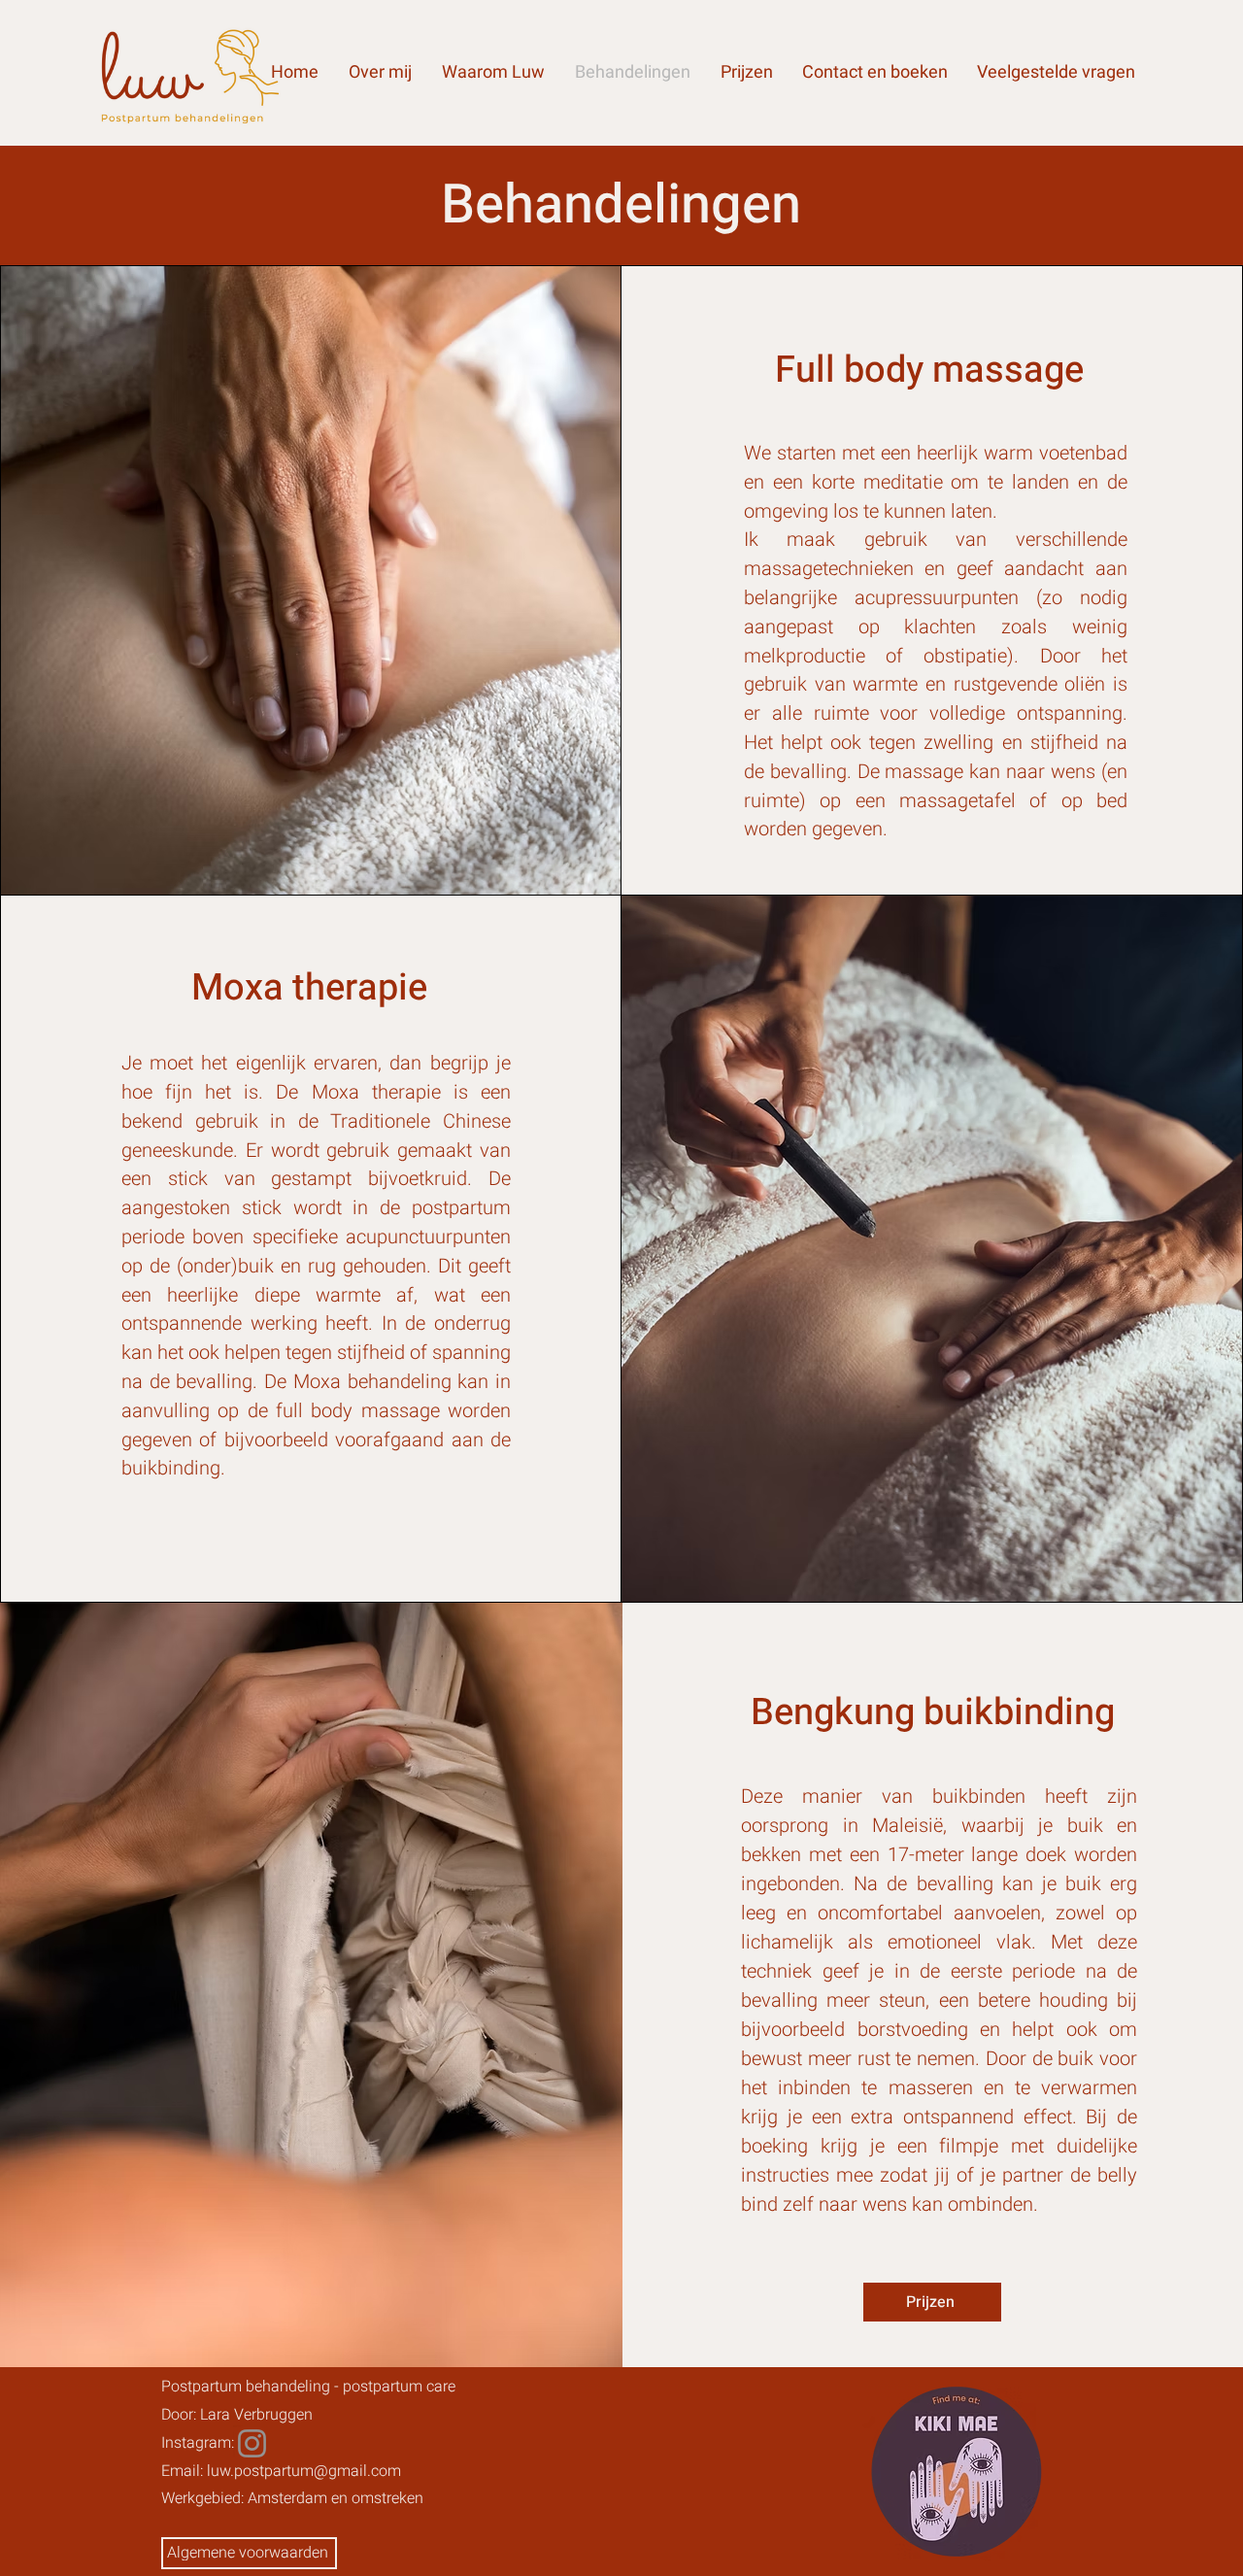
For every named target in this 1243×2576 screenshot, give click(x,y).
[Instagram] (252, 2443)
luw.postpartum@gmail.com (304, 2471)
